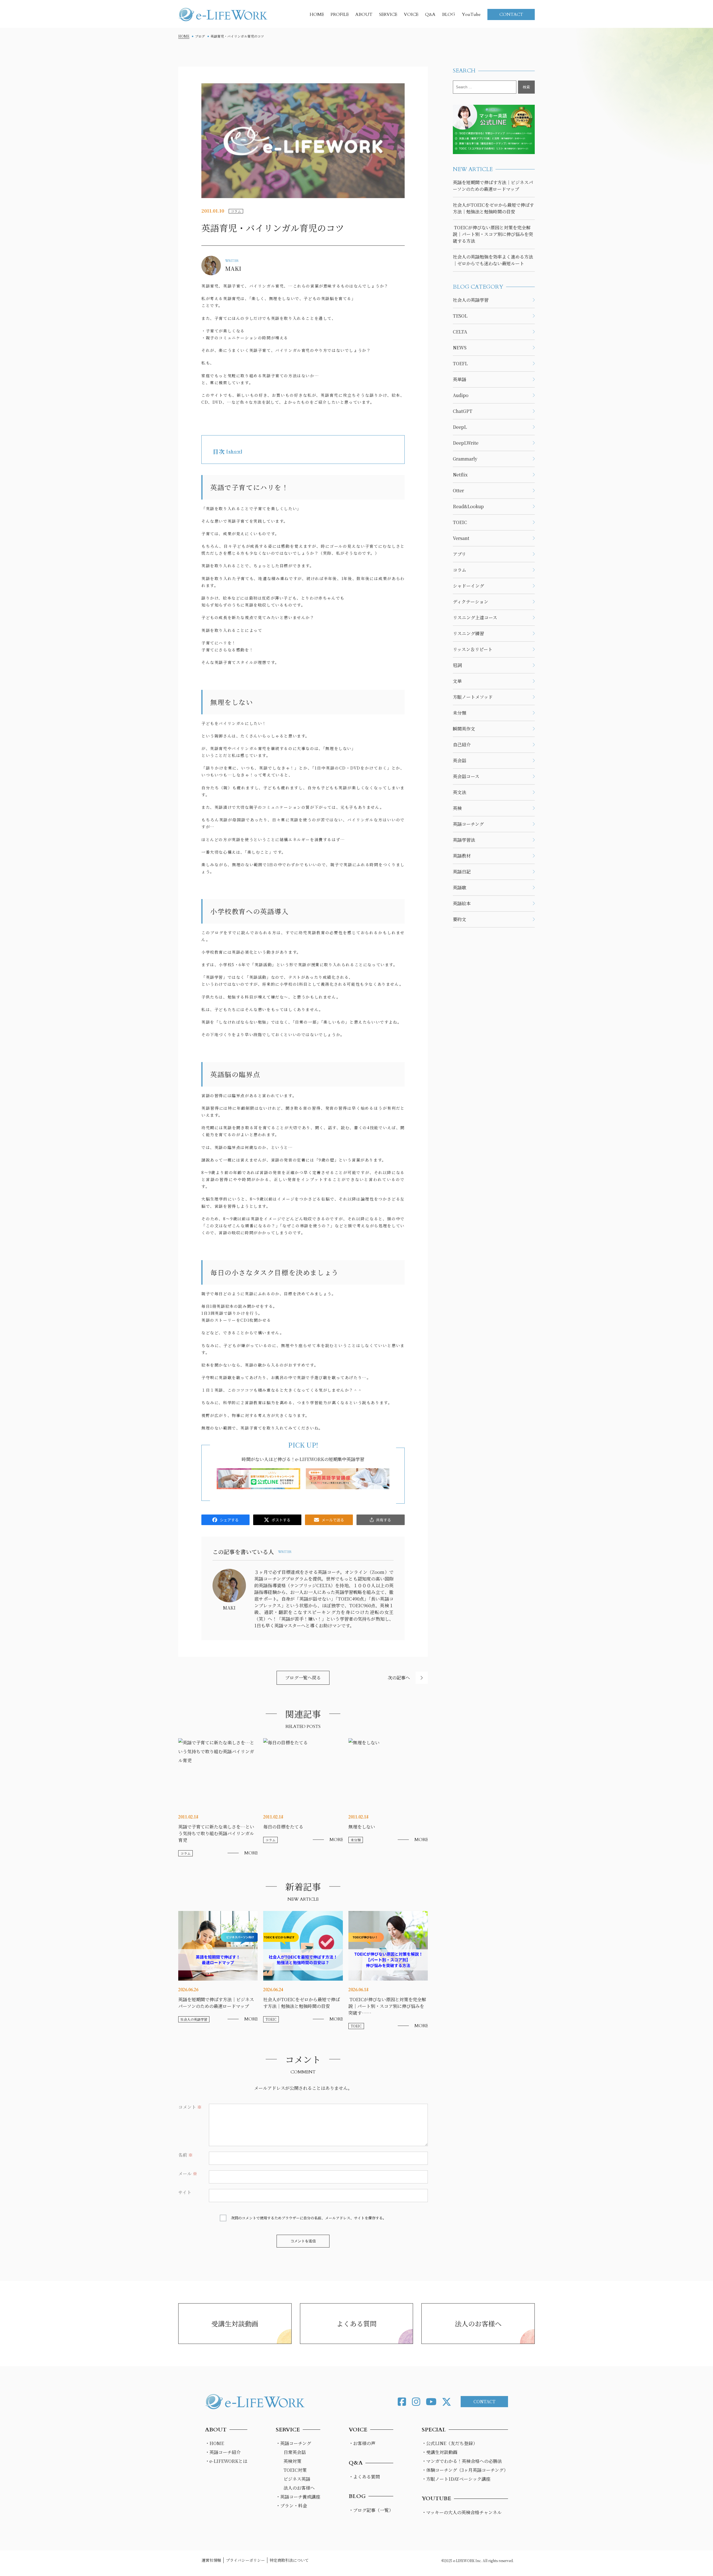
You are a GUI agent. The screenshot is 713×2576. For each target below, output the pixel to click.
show (235, 451)
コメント (190, 2107)
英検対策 (292, 2461)
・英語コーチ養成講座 (298, 2497)
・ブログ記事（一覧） (371, 2510)
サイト (185, 2192)
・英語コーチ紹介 (223, 2452)
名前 (185, 2155)
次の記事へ (399, 1678)
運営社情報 (211, 2560)
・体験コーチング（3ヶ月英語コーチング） (465, 2470)
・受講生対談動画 (439, 2452)
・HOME (214, 2443)
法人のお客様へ (478, 2323)
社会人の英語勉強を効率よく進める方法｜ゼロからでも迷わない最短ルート (493, 260)
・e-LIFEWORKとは (226, 2461)
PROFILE (340, 14)
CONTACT (511, 14)
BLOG (449, 14)
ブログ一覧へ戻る (303, 1678)
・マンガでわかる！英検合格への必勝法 (462, 2461)
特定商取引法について (289, 2560)
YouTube (471, 14)
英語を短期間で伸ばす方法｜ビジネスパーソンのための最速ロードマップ (493, 186)
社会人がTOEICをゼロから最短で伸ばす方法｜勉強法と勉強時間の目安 (493, 208)
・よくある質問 (364, 2477)
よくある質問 (356, 2323)
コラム (236, 211)
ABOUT (364, 14)
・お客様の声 (362, 2443)
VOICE (411, 14)
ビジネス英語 (297, 2479)
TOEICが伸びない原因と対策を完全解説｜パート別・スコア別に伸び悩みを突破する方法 (493, 234)
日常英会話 (295, 2452)
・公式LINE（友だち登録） (450, 2443)
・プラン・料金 (291, 2506)
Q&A (430, 14)
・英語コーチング (293, 2443)
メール (188, 2174)
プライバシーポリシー (245, 2560)
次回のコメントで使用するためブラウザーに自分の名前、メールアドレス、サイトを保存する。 (309, 2218)
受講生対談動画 (235, 2323)
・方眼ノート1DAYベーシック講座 (456, 2479)
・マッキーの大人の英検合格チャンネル (462, 2512)
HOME (317, 14)
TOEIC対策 (295, 2470)
